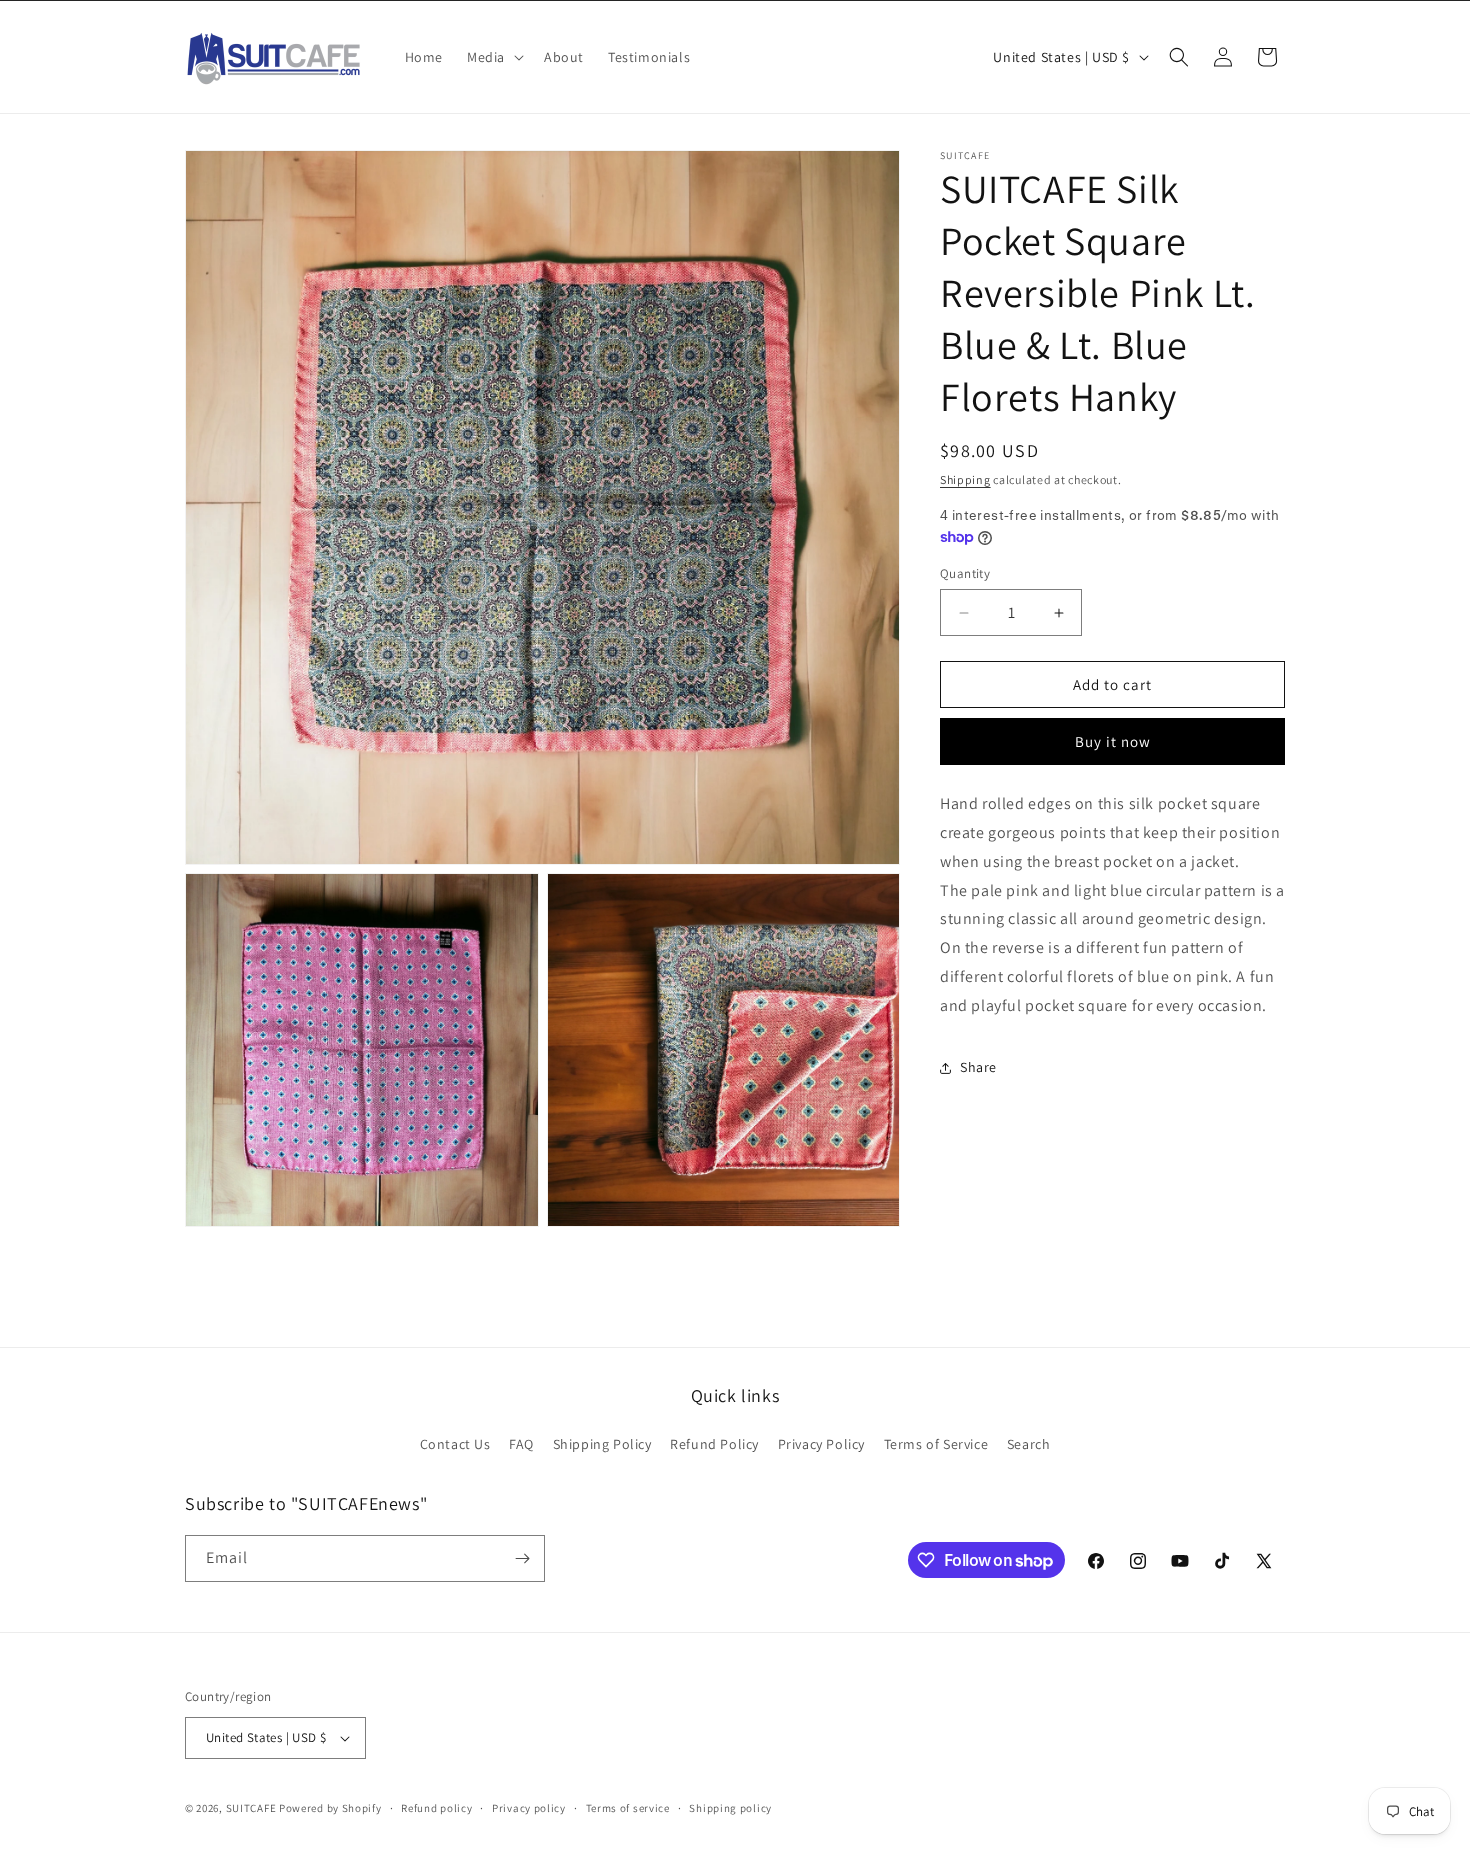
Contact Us (455, 1444)
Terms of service (628, 1808)
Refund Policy (714, 1444)
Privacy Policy (821, 1444)
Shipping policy (730, 1808)
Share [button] (978, 1067)
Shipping (965, 479)
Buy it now (1113, 742)
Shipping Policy (602, 1444)
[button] (493, 57)
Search (1029, 1444)
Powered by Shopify (330, 1808)
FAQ (521, 1444)
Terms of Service (936, 1444)
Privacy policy (529, 1808)
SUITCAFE (251, 1808)
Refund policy (436, 1808)
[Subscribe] (522, 1558)
